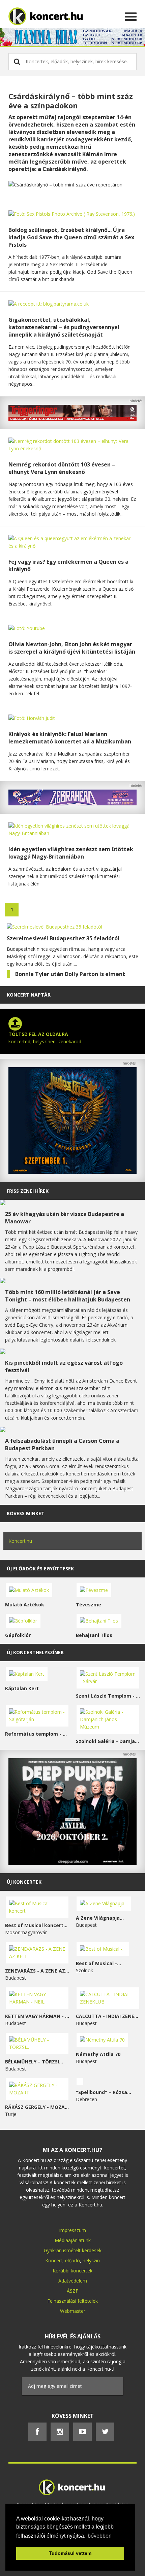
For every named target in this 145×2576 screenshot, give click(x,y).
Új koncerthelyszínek (35, 1652)
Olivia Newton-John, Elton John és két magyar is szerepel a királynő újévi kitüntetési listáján (72, 648)
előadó (72, 2260)
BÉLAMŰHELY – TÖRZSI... (34, 2062)
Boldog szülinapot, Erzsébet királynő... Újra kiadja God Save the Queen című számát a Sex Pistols (71, 237)
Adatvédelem (73, 2281)
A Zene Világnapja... (100, 1918)
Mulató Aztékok (25, 1605)
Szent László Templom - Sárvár (108, 1696)
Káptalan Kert (22, 1688)
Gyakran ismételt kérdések (73, 2250)
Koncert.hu (20, 1541)
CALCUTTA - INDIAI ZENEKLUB (108, 2016)
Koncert (54, 2260)
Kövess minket (26, 1513)
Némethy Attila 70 (98, 2054)
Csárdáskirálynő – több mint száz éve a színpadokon (71, 101)
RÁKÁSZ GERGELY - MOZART (37, 2107)
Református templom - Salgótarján (37, 1734)
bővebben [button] (100, 2536)
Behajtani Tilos (94, 1635)
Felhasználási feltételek (72, 2301)
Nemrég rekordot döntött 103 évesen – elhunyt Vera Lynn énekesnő (62, 468)
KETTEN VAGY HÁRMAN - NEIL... (37, 2016)
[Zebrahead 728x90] (72, 804)
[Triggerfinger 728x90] (72, 419)
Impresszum (72, 2230)
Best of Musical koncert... (36, 1925)
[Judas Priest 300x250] (72, 1172)
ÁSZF (72, 2291)
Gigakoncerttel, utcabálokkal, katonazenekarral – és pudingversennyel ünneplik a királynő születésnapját (64, 327)
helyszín (91, 2260)
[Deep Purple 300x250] (72, 1863)
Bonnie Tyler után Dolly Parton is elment (70, 974)
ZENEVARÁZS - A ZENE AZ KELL (37, 1971)
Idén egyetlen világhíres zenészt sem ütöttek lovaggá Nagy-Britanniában (71, 853)
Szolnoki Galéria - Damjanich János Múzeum (108, 1741)
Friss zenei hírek (28, 1191)
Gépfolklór (18, 1635)
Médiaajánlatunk (73, 2240)
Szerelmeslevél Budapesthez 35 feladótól (63, 938)
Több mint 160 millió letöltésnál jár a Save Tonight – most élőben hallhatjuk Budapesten (68, 1296)
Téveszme (89, 1605)
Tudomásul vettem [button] (70, 2553)
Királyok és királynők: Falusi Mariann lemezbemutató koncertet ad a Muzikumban (70, 738)
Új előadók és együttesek (40, 1569)
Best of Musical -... (98, 1963)
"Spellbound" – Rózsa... (104, 2092)
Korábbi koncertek (72, 2271)
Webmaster (73, 2311)
